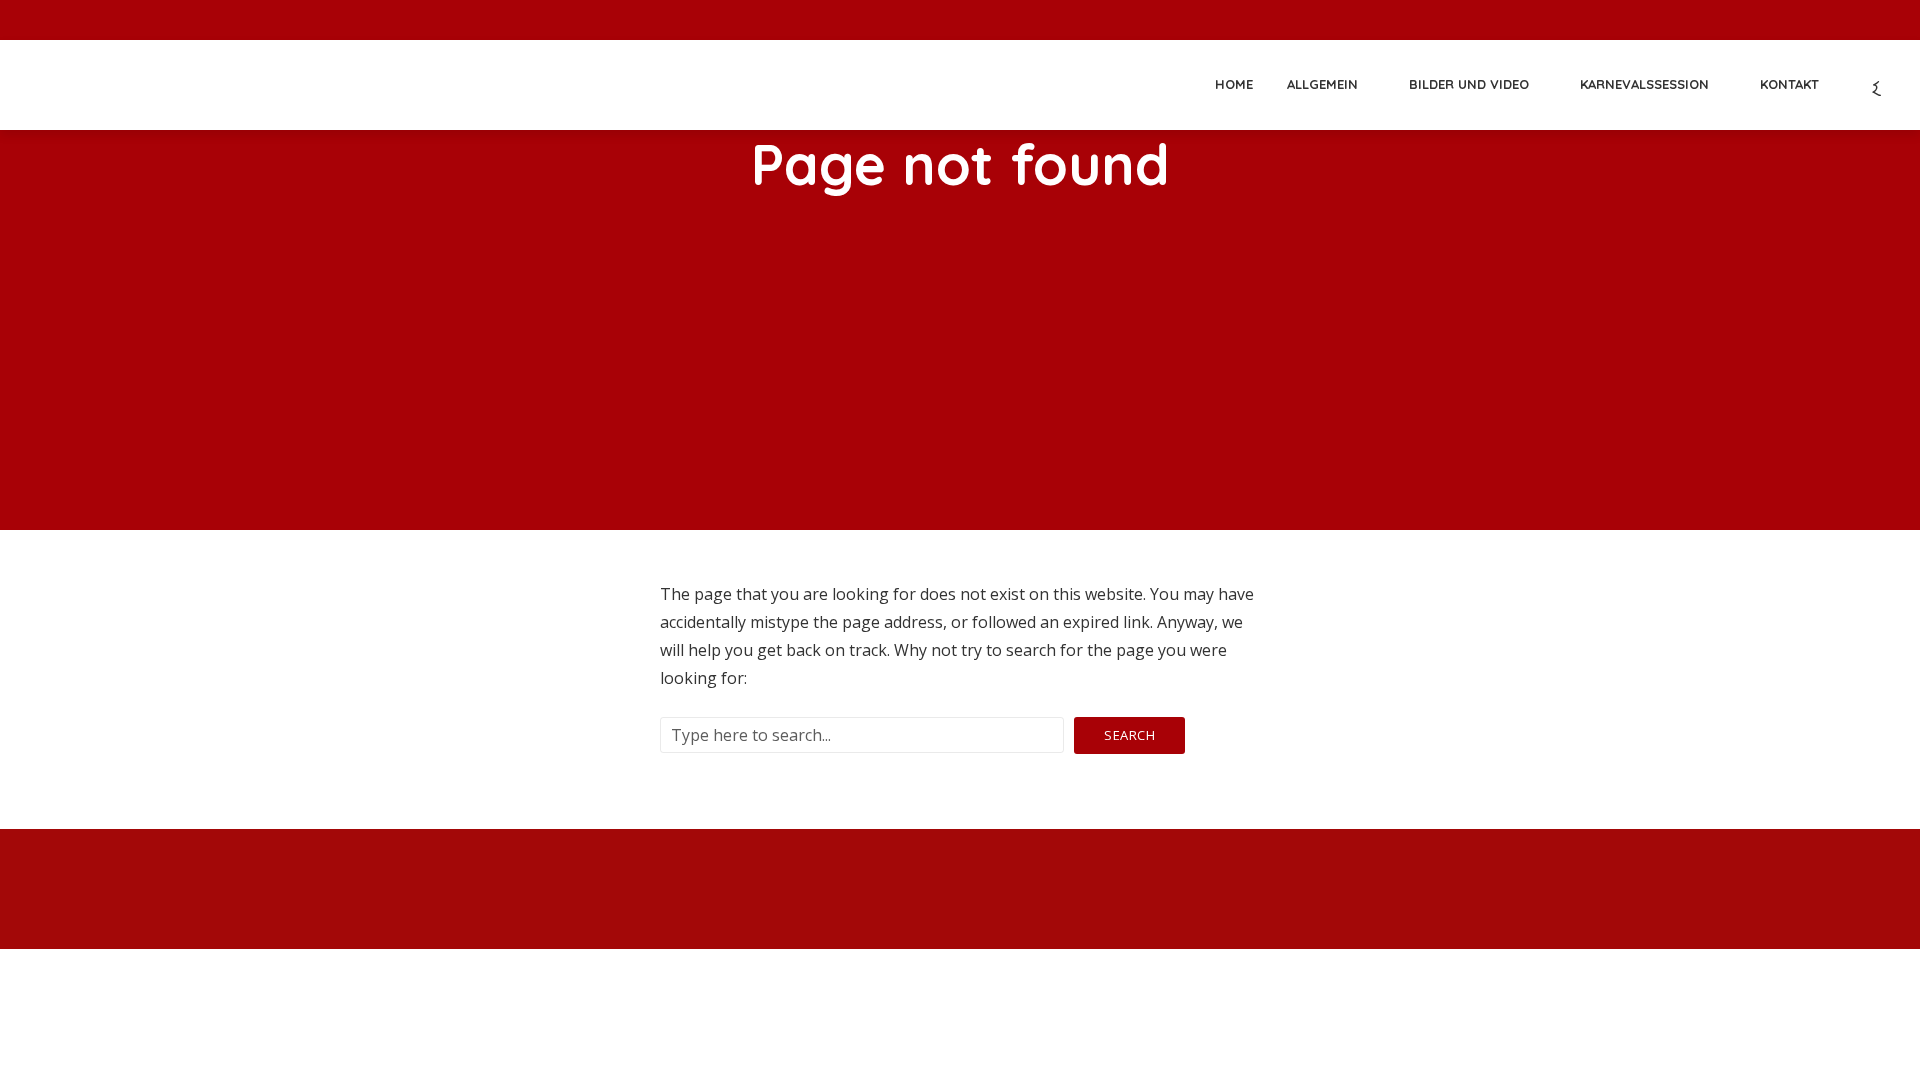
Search (1129, 735)
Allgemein (1322, 84)
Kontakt (1789, 84)
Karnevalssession (1644, 84)
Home (1234, 84)
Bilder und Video (1469, 84)
